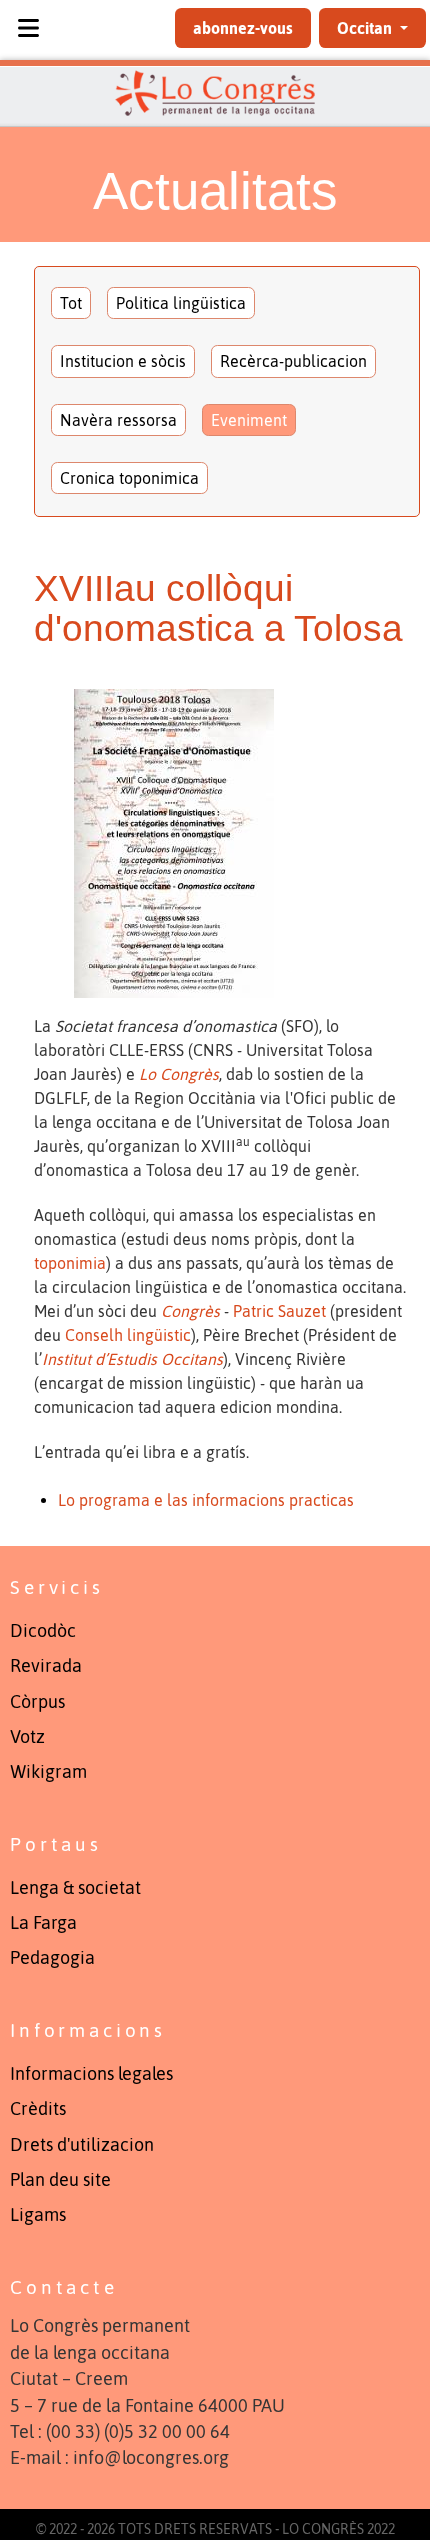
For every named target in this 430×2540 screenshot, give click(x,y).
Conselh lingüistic (128, 1335)
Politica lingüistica (181, 303)
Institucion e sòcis (123, 361)
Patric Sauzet (279, 1311)
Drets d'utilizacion (82, 2145)
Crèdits (38, 2109)
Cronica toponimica (129, 478)
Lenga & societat (75, 1888)
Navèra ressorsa (118, 420)
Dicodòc (43, 1631)
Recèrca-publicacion (293, 361)
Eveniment (249, 420)
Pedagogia (52, 1958)
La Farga (43, 1923)
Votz (27, 1737)
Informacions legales (91, 2074)
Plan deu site (60, 2180)
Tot (71, 303)
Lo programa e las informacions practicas (206, 1500)
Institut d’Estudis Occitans (132, 1359)
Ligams (38, 2215)
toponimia (70, 1263)
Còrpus (37, 1702)
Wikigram (48, 1772)
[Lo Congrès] (215, 93)
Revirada (46, 1666)
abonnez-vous (243, 28)
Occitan (366, 28)
